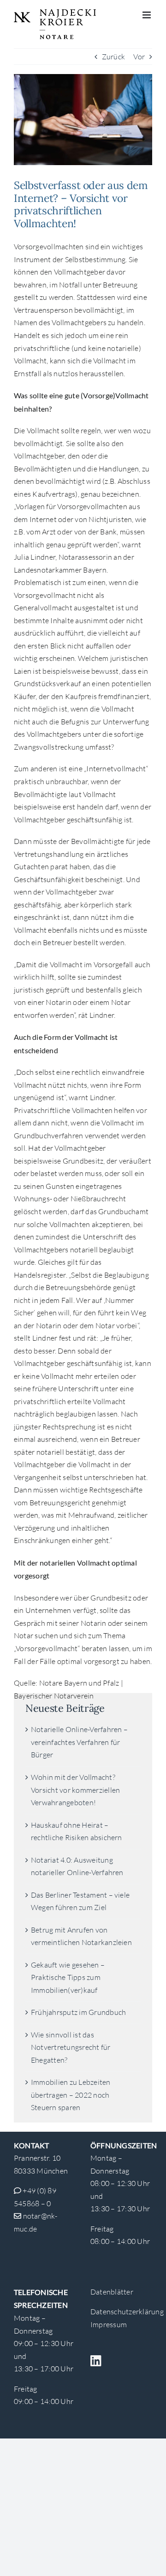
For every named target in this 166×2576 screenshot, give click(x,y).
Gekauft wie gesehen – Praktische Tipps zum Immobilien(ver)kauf (68, 1977)
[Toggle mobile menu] (147, 15)
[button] (17, 2559)
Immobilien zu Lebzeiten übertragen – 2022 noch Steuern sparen (71, 2095)
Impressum (109, 2324)
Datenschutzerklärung (127, 2312)
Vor (139, 57)
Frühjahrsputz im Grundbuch (78, 2012)
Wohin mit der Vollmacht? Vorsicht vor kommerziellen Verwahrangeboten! (75, 1790)
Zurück (113, 57)
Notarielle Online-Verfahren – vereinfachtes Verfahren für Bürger (79, 1742)
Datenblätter (112, 2292)
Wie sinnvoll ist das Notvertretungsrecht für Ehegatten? (71, 2047)
